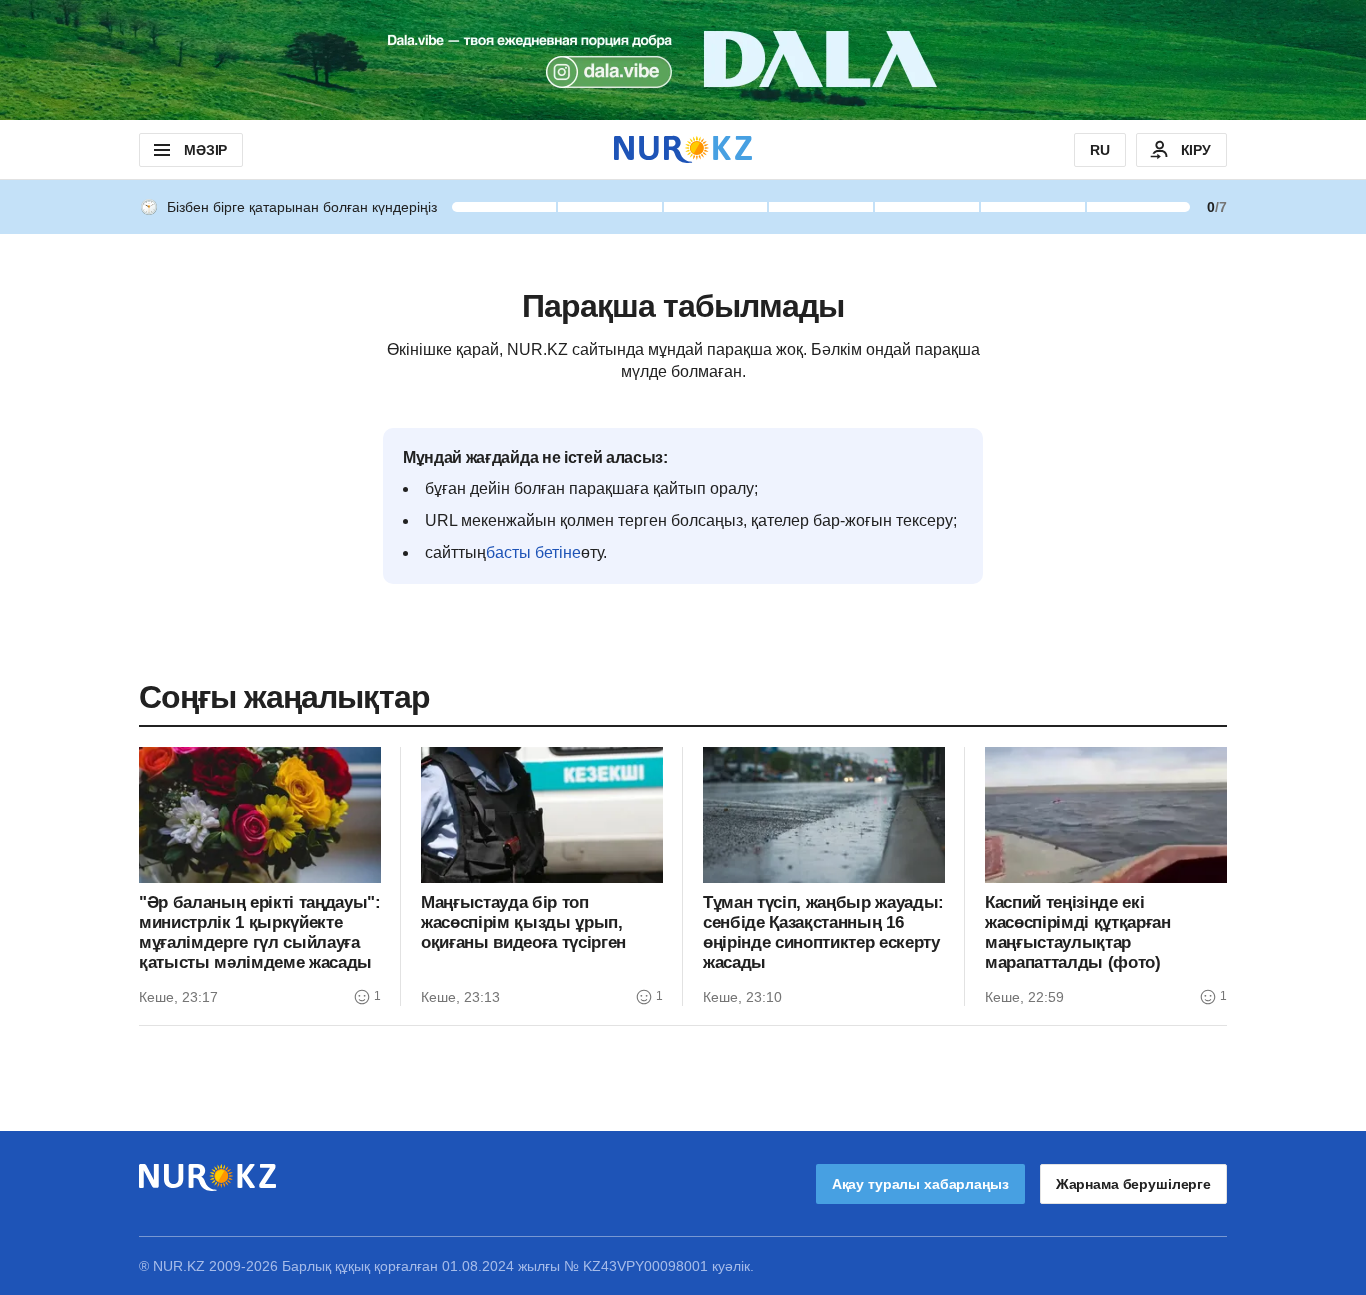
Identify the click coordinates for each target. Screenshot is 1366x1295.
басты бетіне (533, 552)
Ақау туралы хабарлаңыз (920, 1184)
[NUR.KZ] (683, 149)
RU (1100, 150)
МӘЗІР (205, 150)
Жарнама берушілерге (1133, 1184)
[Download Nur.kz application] (683, 60)
